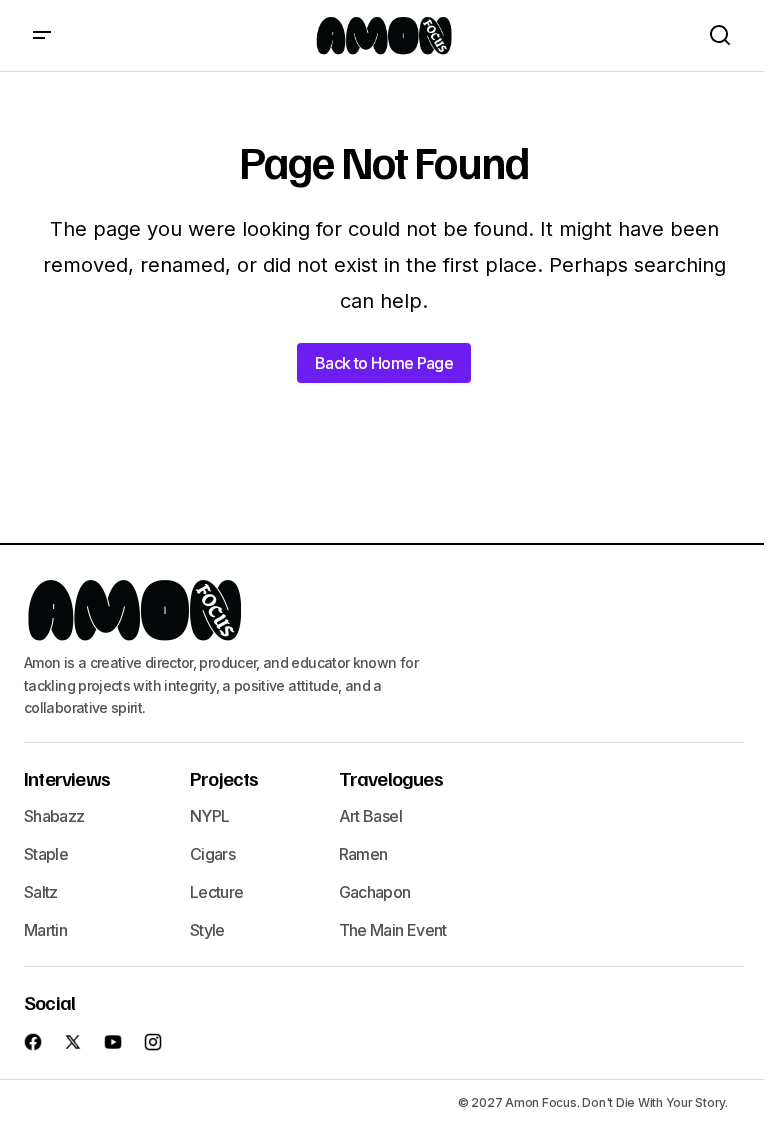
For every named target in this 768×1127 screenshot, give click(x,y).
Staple (46, 854)
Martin (45, 930)
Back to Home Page (384, 363)
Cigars (212, 854)
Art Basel (370, 816)
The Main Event (393, 930)
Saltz (41, 892)
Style (207, 930)
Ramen (363, 854)
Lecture (217, 892)
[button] (42, 35)
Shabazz (54, 816)
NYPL (209, 816)
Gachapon (375, 892)
